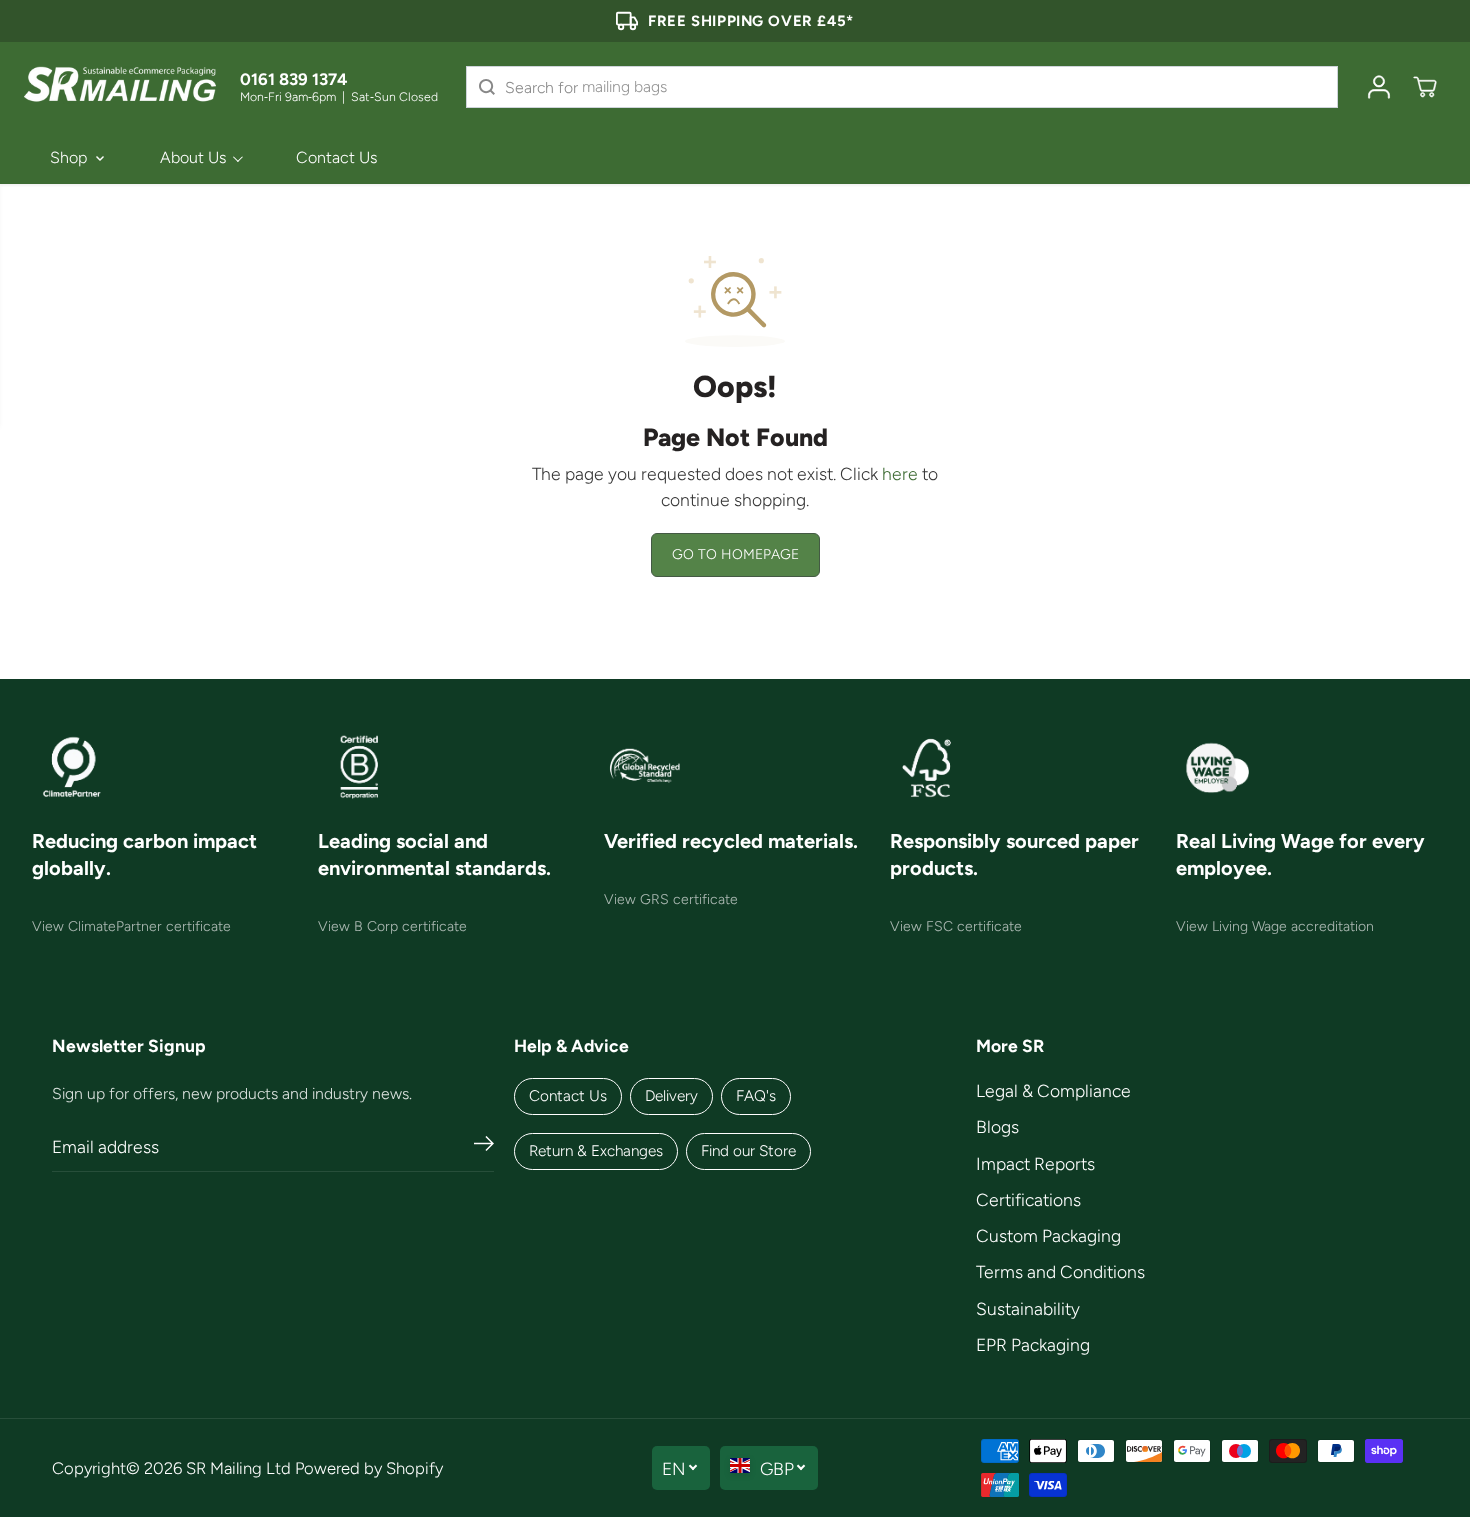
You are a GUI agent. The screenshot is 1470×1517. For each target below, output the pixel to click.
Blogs (997, 1126)
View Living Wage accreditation (1275, 926)
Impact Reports (1035, 1163)
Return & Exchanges (596, 1150)
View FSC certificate (956, 926)
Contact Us (336, 157)
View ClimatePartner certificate (131, 926)
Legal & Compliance (1053, 1090)
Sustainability (1028, 1308)
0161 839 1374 (294, 79)
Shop (68, 157)
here (900, 473)
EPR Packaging (1033, 1344)
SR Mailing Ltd (238, 1468)
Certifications (1028, 1199)
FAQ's (756, 1095)
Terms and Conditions (1060, 1271)
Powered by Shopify (369, 1468)
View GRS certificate (671, 899)
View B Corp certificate (392, 926)
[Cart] (1425, 87)
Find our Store (748, 1150)
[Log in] (1379, 87)
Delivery (671, 1095)
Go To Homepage (735, 554)
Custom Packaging (1048, 1235)
